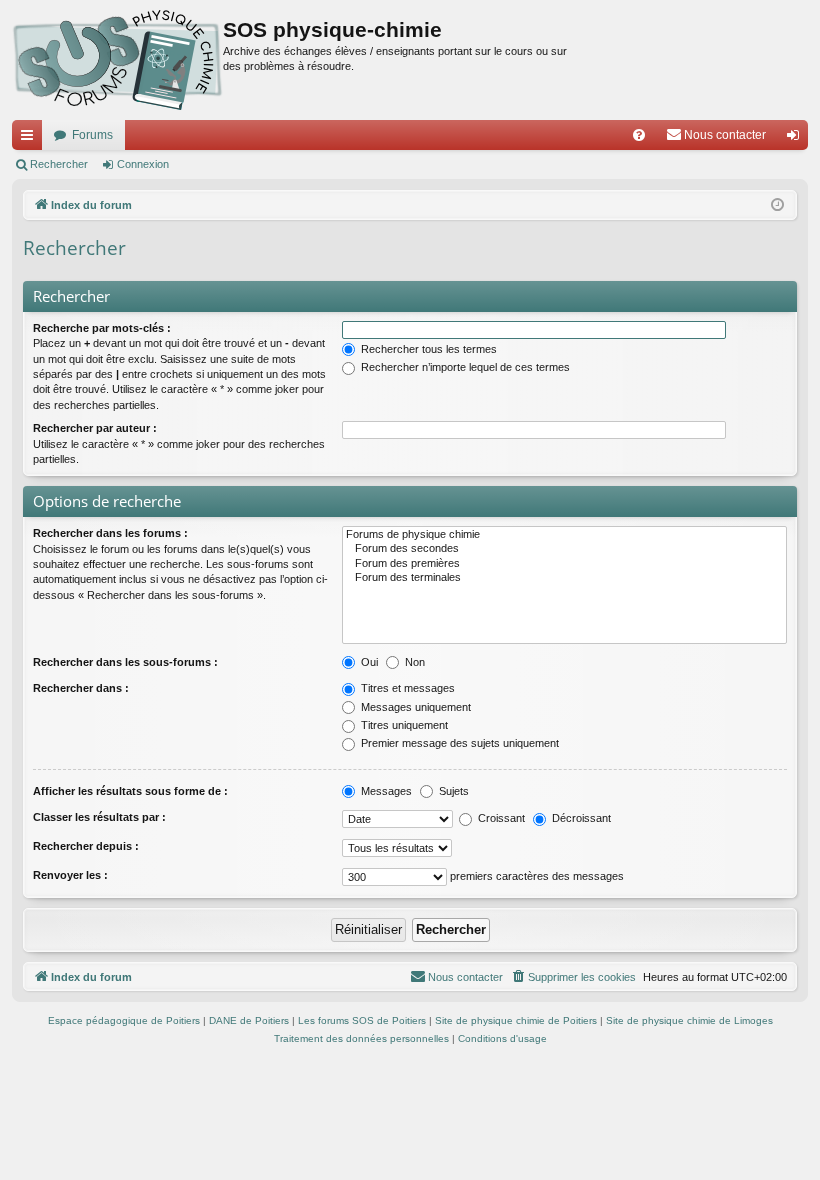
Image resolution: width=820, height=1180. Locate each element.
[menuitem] (639, 135)
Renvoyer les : (70, 875)
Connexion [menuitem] (797, 139)
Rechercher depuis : (86, 846)
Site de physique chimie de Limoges (689, 1020)
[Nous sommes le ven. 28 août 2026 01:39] (777, 205)
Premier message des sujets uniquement (458, 743)
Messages (385, 791)
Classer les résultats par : (99, 817)
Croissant (500, 818)
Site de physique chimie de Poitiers (516, 1020)
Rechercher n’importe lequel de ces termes (464, 367)
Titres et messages (406, 688)
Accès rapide (31, 139)
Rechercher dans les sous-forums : (125, 662)
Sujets (452, 791)
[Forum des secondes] (564, 549)
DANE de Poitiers (249, 1020)
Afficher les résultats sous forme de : (130, 791)
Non (413, 662)
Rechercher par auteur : (95, 428)
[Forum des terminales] (564, 578)
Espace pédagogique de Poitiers (124, 1020)
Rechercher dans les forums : (110, 533)
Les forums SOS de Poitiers (362, 1020)
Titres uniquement (403, 725)
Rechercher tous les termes (427, 349)
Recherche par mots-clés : (102, 328)
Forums (92, 135)
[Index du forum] (117, 60)
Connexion (143, 164)
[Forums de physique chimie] (564, 535)
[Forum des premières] (564, 564)
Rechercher (59, 164)
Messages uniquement (414, 707)
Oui (368, 662)
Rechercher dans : (81, 688)
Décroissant (580, 818)
